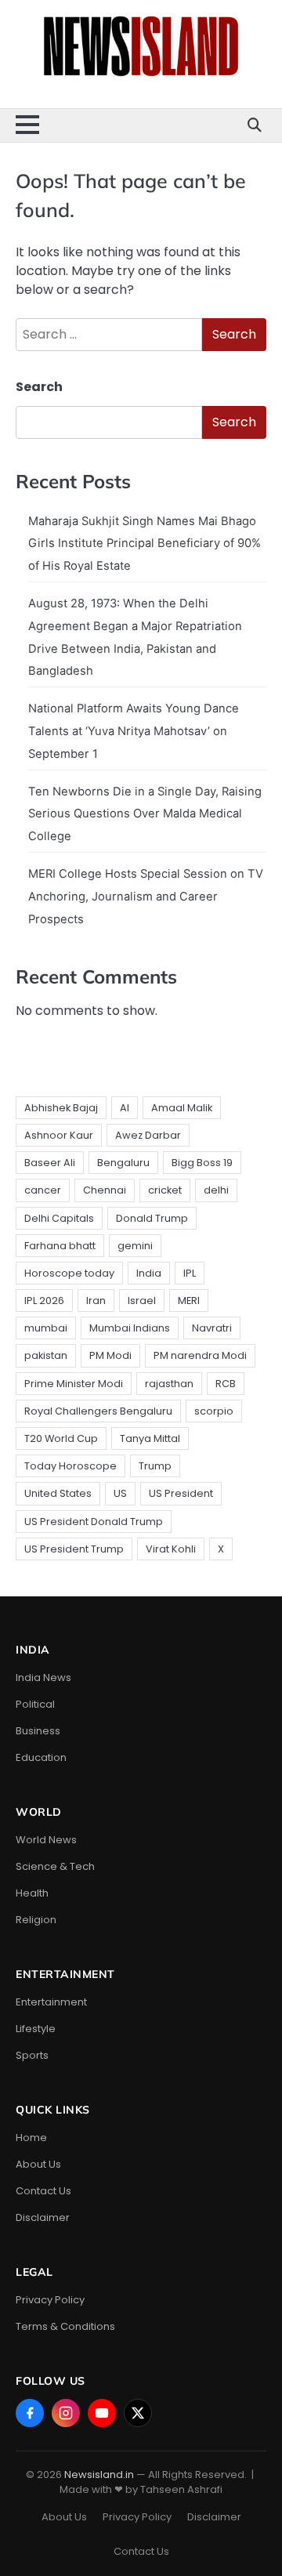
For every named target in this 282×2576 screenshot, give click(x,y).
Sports (32, 2055)
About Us (38, 2164)
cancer (43, 1190)
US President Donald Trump (94, 1522)
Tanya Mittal (150, 1438)
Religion (36, 1920)
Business (38, 1731)
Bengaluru (123, 1163)
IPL (190, 1273)
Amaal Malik (182, 1108)
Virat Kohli (171, 1549)
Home (31, 2138)
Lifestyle (36, 2029)
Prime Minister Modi (74, 1384)
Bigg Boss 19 (202, 1163)
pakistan (46, 1355)
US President (181, 1493)
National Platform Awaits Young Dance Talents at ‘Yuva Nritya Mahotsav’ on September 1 (134, 731)
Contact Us (43, 2191)
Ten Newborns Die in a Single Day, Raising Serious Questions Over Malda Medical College (145, 814)
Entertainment (51, 2002)
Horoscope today (69, 1273)
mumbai (46, 1328)
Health (32, 1893)
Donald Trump (152, 1218)
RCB (226, 1384)
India (149, 1273)
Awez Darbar (148, 1135)
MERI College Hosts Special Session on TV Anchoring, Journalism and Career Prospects (146, 897)
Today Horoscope (70, 1466)
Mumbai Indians (130, 1328)
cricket (165, 1190)
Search (39, 387)
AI (125, 1108)
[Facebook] (30, 2413)
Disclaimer (43, 2217)
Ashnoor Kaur (59, 1135)
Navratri (212, 1328)
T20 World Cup (61, 1438)
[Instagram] (66, 2413)
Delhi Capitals (59, 1218)
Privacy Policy (50, 2300)
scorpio (214, 1411)
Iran (96, 1301)
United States (58, 1493)
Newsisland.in (99, 2475)
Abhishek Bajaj (61, 1108)
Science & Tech (55, 1866)
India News (43, 1677)
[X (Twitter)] (138, 2413)
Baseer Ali (50, 1163)
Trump (155, 1466)
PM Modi (110, 1355)
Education (41, 1757)
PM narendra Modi (200, 1355)
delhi (216, 1190)
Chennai (105, 1190)
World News (46, 1840)
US (120, 1493)
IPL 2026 (44, 1301)
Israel (142, 1301)
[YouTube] (102, 2413)
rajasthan (169, 1384)
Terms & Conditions (65, 2326)
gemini (135, 1246)
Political (35, 1704)
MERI (189, 1301)
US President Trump (74, 1549)
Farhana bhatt (60, 1246)
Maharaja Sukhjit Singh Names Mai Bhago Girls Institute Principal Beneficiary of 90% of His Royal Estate (145, 544)
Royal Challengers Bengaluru (98, 1411)
